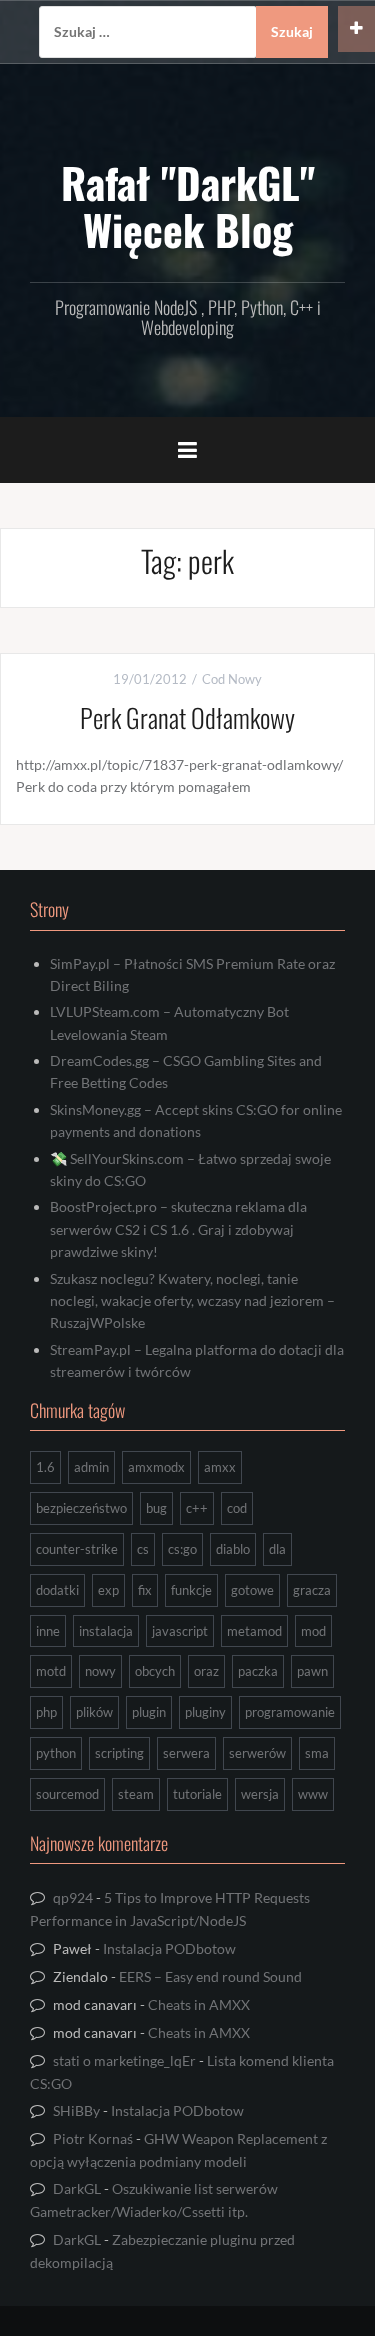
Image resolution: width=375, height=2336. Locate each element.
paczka (258, 1671)
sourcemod (67, 1794)
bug (156, 1508)
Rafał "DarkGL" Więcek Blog (188, 205)
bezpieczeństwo (81, 1508)
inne (48, 1631)
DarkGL (77, 2188)
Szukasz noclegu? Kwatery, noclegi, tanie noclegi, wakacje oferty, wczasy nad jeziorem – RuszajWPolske (192, 1301)
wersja (260, 1794)
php (46, 1712)
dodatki (57, 1590)
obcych (155, 1671)
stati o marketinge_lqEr (124, 2060)
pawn (312, 1671)
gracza (312, 1590)
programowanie (290, 1712)
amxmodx (156, 1467)
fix (145, 1590)
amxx (220, 1467)
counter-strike (77, 1549)
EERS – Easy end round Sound (210, 1976)
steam (136, 1794)
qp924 (73, 1897)
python (56, 1753)
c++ (197, 1508)
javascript (180, 1631)
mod (313, 1631)
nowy (100, 1671)
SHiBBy (76, 2110)
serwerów (257, 1753)
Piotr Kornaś (93, 2138)
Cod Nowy (232, 679)
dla (277, 1549)
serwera (186, 1753)
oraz (206, 1671)
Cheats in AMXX (199, 2004)
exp (108, 1590)
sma (317, 1753)
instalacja (106, 1631)
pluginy (205, 1712)
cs (143, 1549)
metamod (254, 1631)
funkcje (191, 1590)
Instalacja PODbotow (169, 1948)
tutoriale (197, 1794)
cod (237, 1508)
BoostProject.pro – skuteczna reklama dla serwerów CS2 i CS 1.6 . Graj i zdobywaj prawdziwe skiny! (178, 1229)
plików (94, 1712)
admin (91, 1467)
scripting (119, 1753)
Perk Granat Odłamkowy (187, 717)
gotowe (252, 1590)
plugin (149, 1712)
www (313, 1794)
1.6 (45, 1467)
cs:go (182, 1549)
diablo (233, 1549)
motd (51, 1671)
